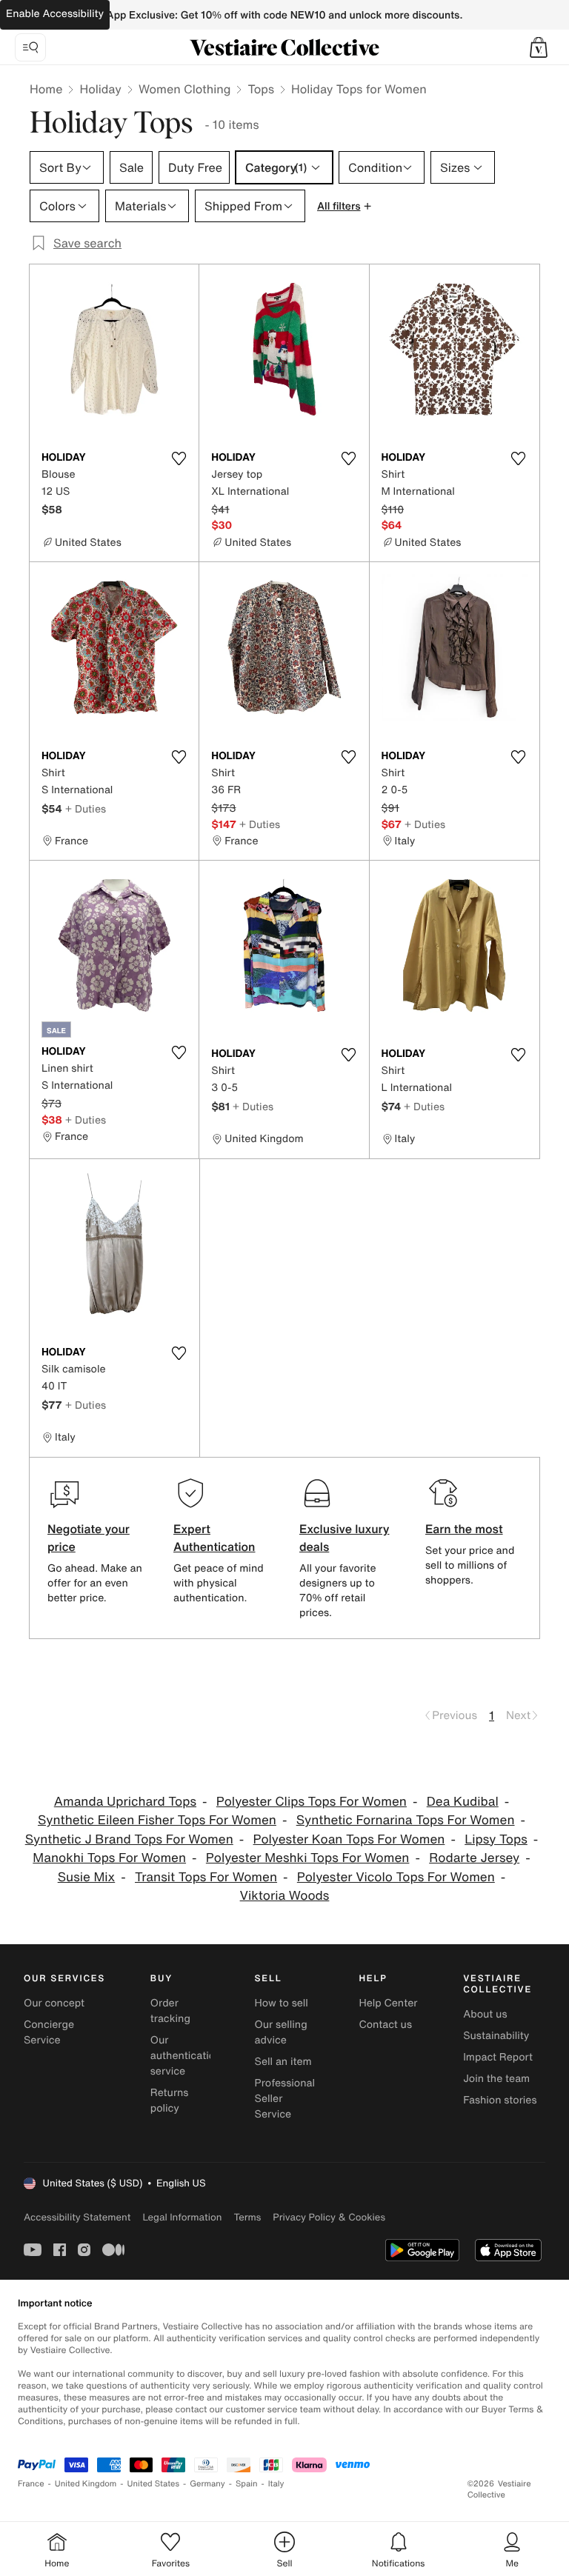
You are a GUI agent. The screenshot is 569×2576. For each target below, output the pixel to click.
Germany (207, 2484)
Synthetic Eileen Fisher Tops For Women (157, 1820)
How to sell (282, 2003)
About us (485, 2014)
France (31, 2484)
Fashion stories (500, 2100)
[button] (539, 47)
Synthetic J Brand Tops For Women (129, 1839)
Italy (276, 2484)
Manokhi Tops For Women (109, 1858)
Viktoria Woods (285, 1896)
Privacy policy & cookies (329, 2217)
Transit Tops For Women (206, 1877)
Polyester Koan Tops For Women (349, 1839)
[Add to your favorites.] (179, 458)
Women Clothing (185, 89)
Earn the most (464, 1529)
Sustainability (496, 2036)
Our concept (54, 2003)
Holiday (100, 89)
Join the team (496, 2079)
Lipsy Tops (496, 1839)
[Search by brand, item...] (30, 47)
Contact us (385, 2025)
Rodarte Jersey (474, 1858)
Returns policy (170, 2100)
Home (46, 89)
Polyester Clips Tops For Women (312, 1802)
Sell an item (283, 2062)
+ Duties (86, 808)
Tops (261, 89)
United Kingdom (86, 2484)
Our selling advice (281, 2032)
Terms (247, 2217)
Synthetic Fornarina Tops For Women (406, 1820)
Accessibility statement (77, 2217)
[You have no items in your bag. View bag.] (539, 47)
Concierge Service (49, 2032)
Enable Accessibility (55, 14)
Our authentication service (186, 2056)
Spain (247, 2484)
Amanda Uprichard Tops (125, 1802)
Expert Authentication (214, 1538)
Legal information (182, 2217)
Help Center (388, 2003)
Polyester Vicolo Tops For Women (396, 1877)
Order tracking (170, 2011)
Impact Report (498, 2057)
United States (154, 2484)
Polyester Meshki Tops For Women (308, 1858)
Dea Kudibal (463, 1802)
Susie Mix (87, 1877)
